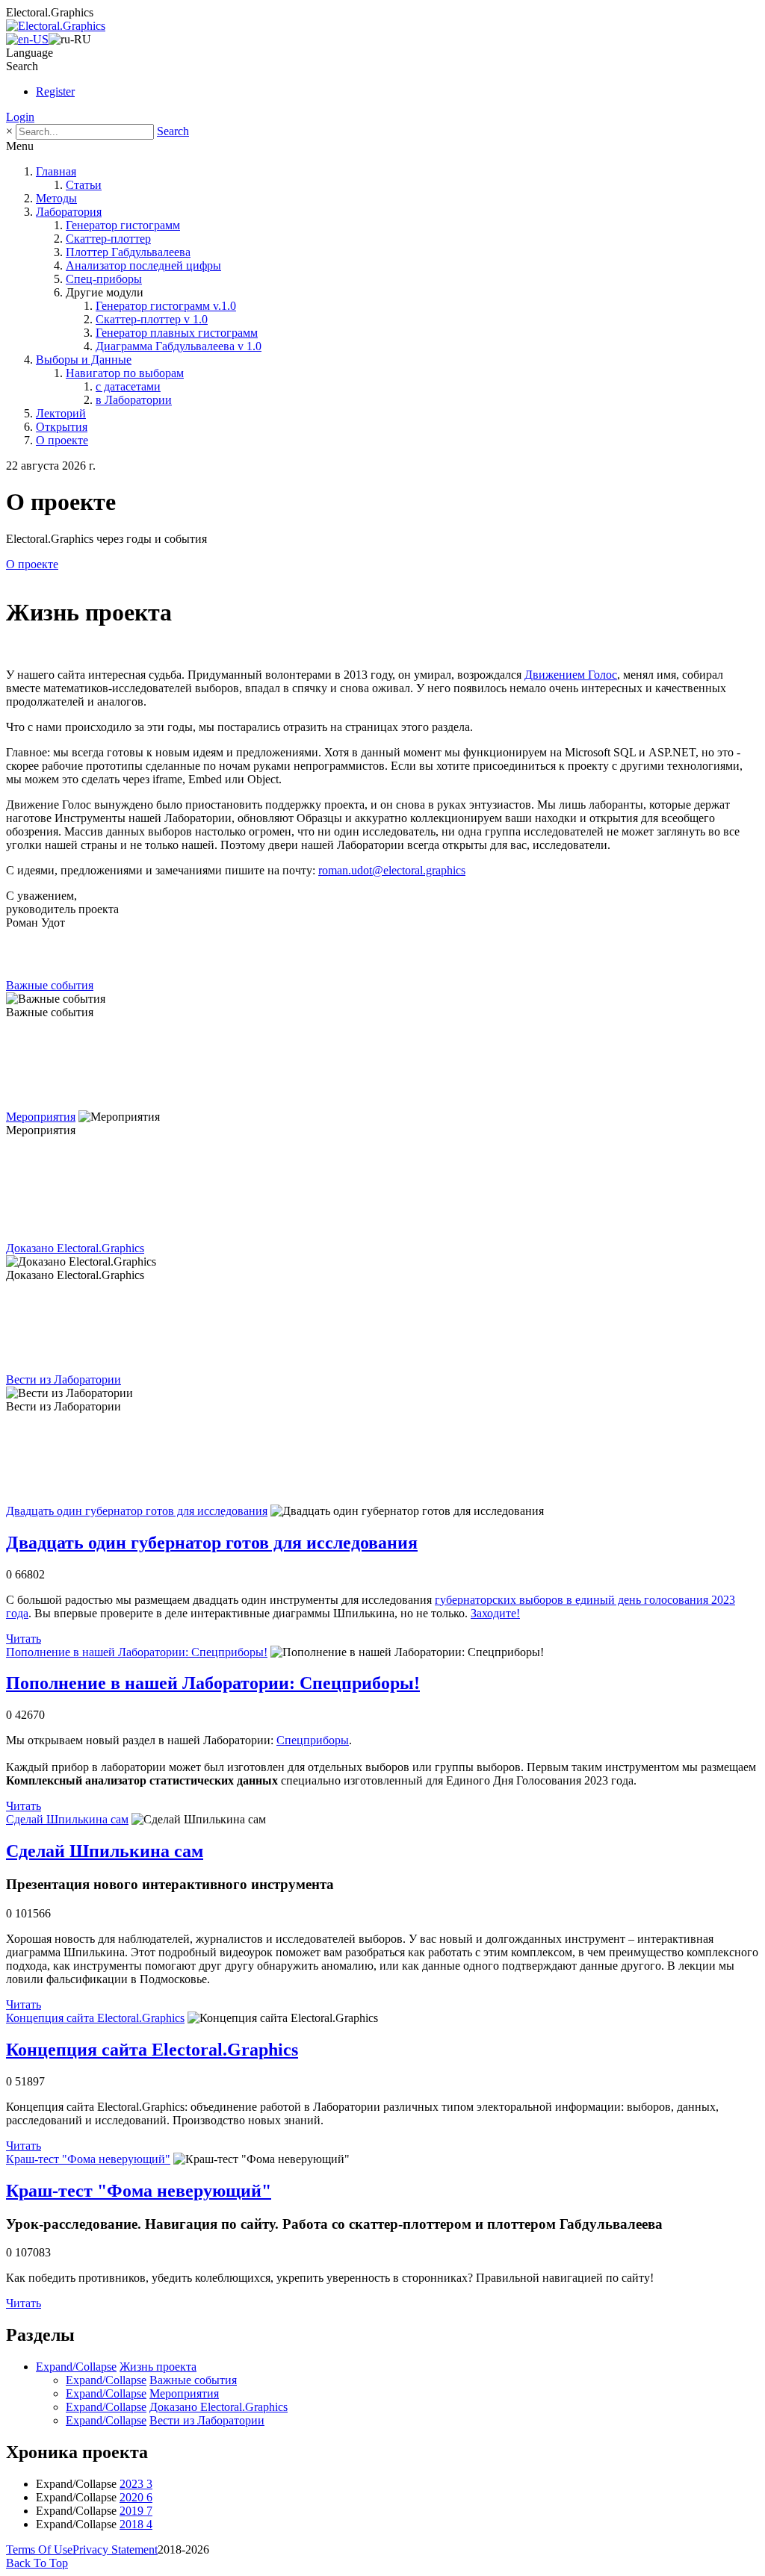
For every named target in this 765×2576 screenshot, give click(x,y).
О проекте (62, 440)
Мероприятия (41, 1117)
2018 (136, 2524)
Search (173, 131)
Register (55, 91)
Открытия (62, 427)
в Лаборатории (134, 400)
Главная (56, 171)
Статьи (84, 185)
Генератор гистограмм (123, 225)
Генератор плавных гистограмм (177, 333)
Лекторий (61, 413)
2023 (136, 2484)
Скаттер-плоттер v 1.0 (152, 319)
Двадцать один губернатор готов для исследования (137, 1511)
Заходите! (495, 1613)
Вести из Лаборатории (64, 1379)
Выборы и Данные (84, 360)
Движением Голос (571, 675)
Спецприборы (313, 1740)
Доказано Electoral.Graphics (75, 1248)
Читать (24, 1639)
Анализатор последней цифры (143, 265)
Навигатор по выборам (125, 373)
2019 (136, 2511)
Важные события (50, 985)
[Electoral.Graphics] (56, 26)
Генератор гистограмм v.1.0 (166, 306)
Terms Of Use (39, 2549)
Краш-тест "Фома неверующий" (88, 2159)
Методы (56, 198)
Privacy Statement (115, 2549)
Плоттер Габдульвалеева (128, 252)
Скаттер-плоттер (108, 239)
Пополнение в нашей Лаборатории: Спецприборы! (137, 1652)
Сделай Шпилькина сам (67, 1819)
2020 (136, 2497)
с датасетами (128, 386)
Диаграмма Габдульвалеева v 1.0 (179, 346)
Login (20, 117)
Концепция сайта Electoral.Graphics (95, 2018)
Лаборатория (69, 212)
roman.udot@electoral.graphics (392, 870)
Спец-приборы (104, 279)
